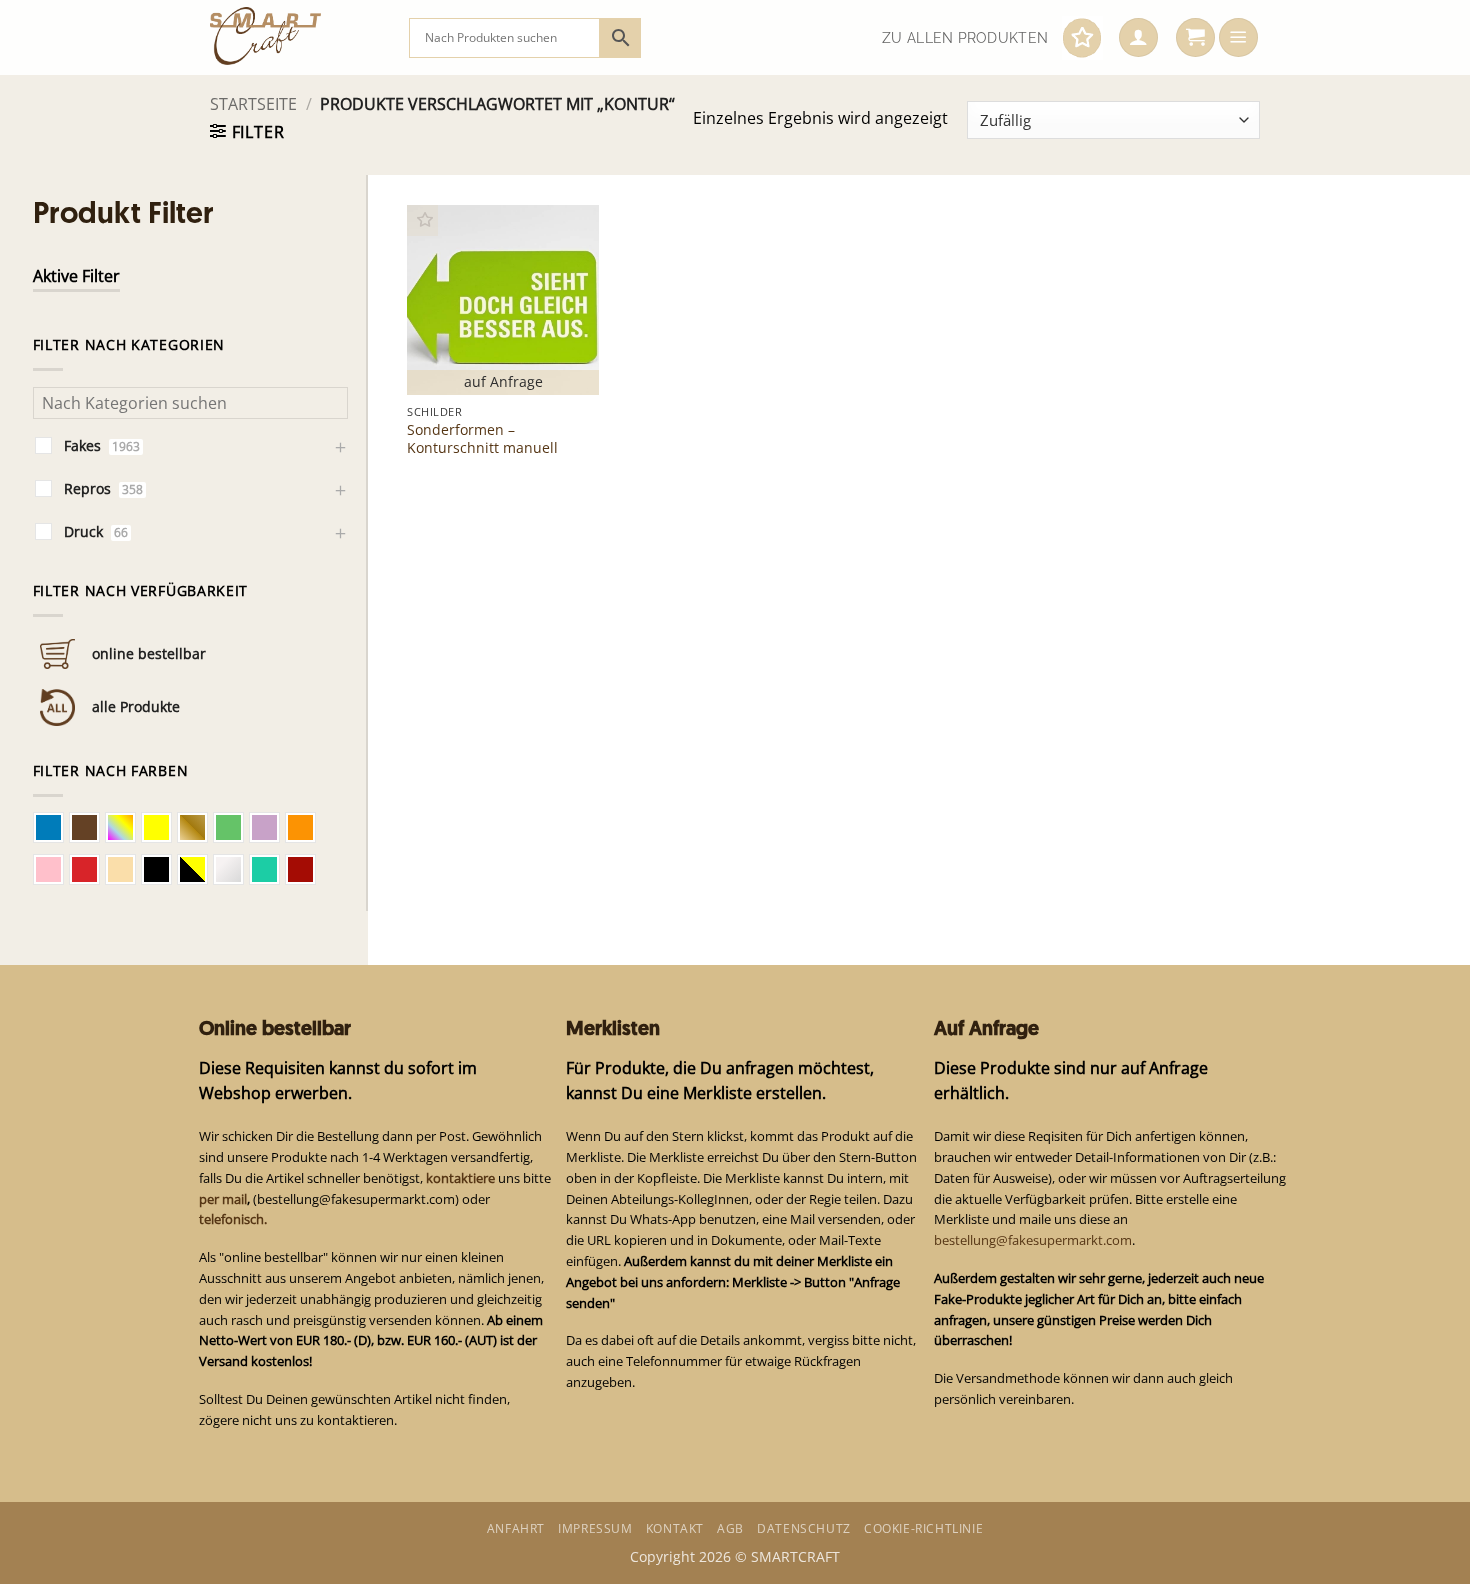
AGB (730, 1528)
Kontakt (675, 1528)
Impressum (595, 1528)
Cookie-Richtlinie (923, 1528)
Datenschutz (804, 1528)
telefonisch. (233, 1219)
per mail (223, 1199)
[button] (1138, 38)
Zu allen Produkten (965, 38)
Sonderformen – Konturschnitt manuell (482, 439)
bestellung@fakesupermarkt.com (1033, 1240)
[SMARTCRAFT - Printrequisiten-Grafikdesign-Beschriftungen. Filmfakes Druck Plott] (294, 37)
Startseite (253, 104)
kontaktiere (460, 1178)
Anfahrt (516, 1528)
